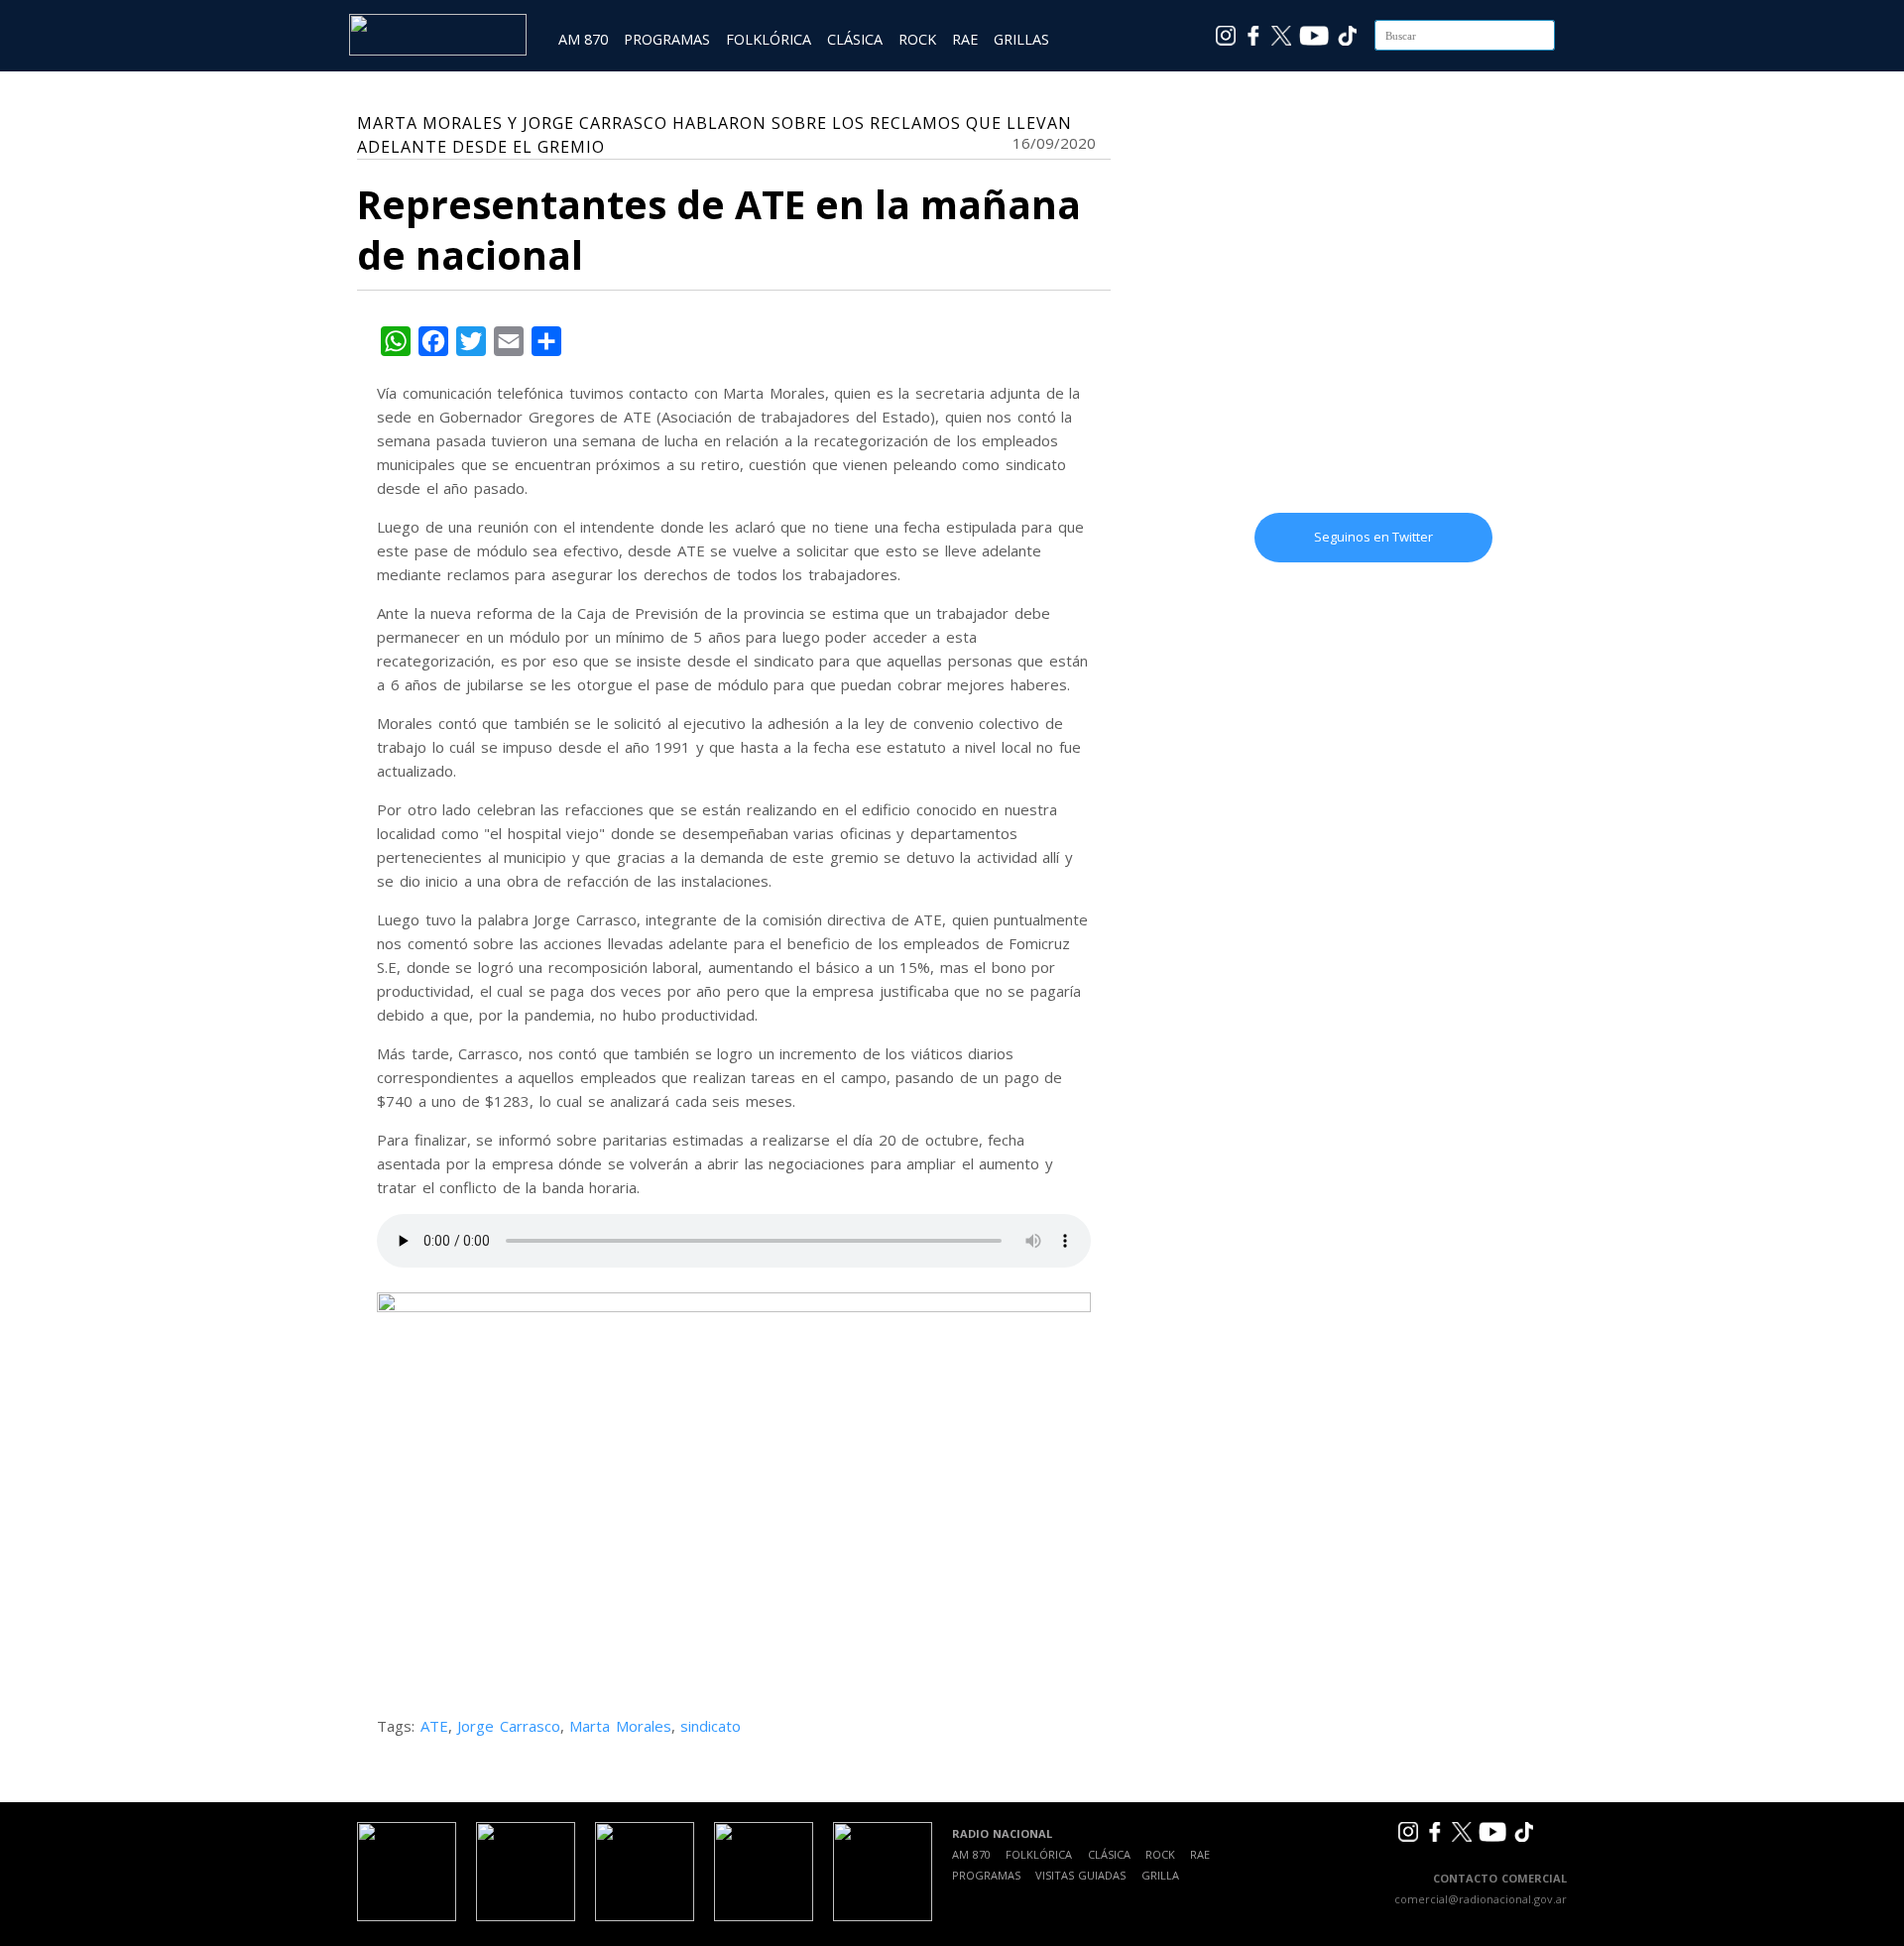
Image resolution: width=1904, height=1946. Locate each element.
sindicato (711, 1726)
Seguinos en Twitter (1373, 537)
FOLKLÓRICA (769, 39)
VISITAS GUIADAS (1080, 1875)
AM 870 (583, 39)
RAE (965, 39)
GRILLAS (1021, 39)
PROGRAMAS (667, 39)
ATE (434, 1726)
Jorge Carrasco (509, 1726)
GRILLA (1160, 1875)
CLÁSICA (855, 39)
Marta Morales (620, 1726)
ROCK (917, 39)
